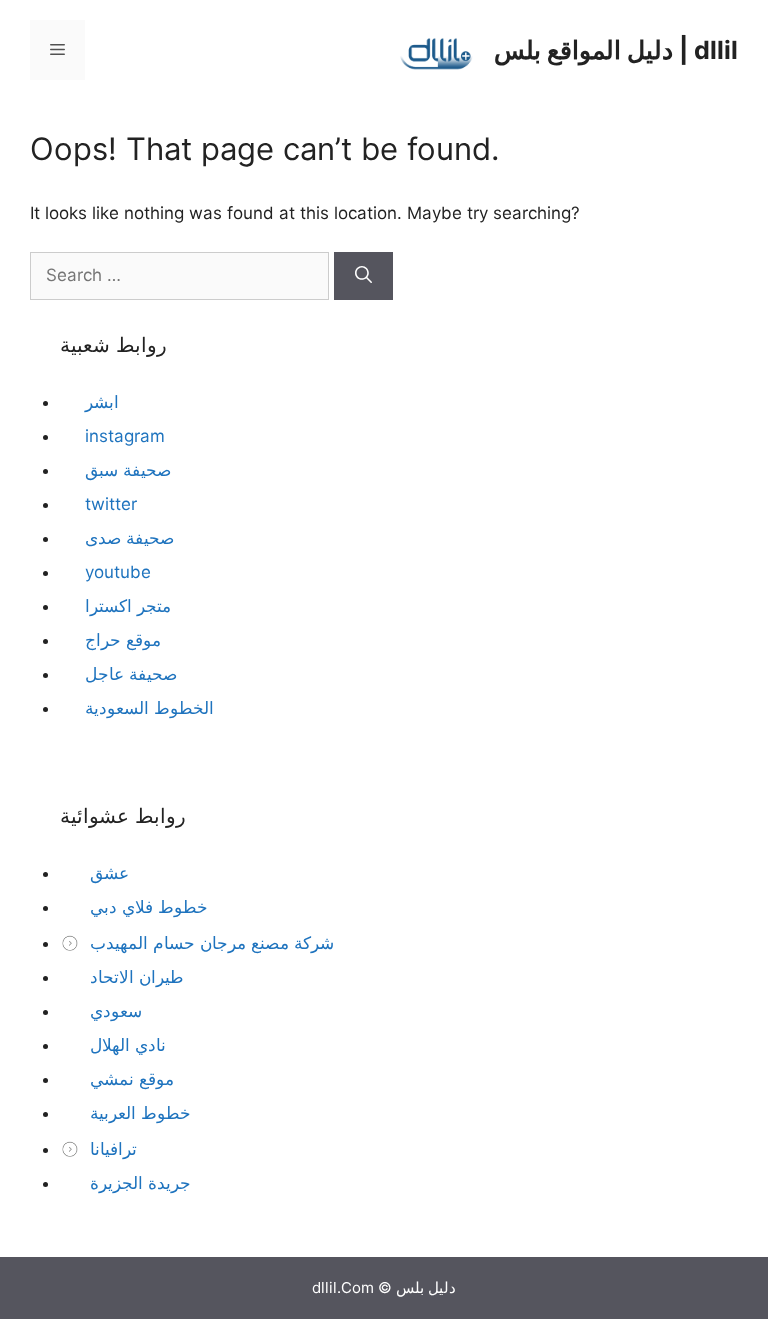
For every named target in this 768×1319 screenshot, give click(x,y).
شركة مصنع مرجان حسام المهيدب (209, 943)
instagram (125, 436)
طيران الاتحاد (134, 977)
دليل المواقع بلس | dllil (616, 50)
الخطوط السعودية (149, 708)
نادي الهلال (125, 1045)
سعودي (113, 1011)
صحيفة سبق (128, 470)
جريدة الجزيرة (138, 1183)
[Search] (363, 276)
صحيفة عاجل (131, 674)
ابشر (102, 402)
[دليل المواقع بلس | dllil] (437, 49)
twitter (111, 504)
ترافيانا (111, 1149)
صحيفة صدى (129, 538)
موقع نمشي (129, 1079)
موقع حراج (123, 640)
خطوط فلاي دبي (146, 907)
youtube (118, 572)
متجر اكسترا (128, 606)
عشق (107, 873)
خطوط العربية (138, 1113)
